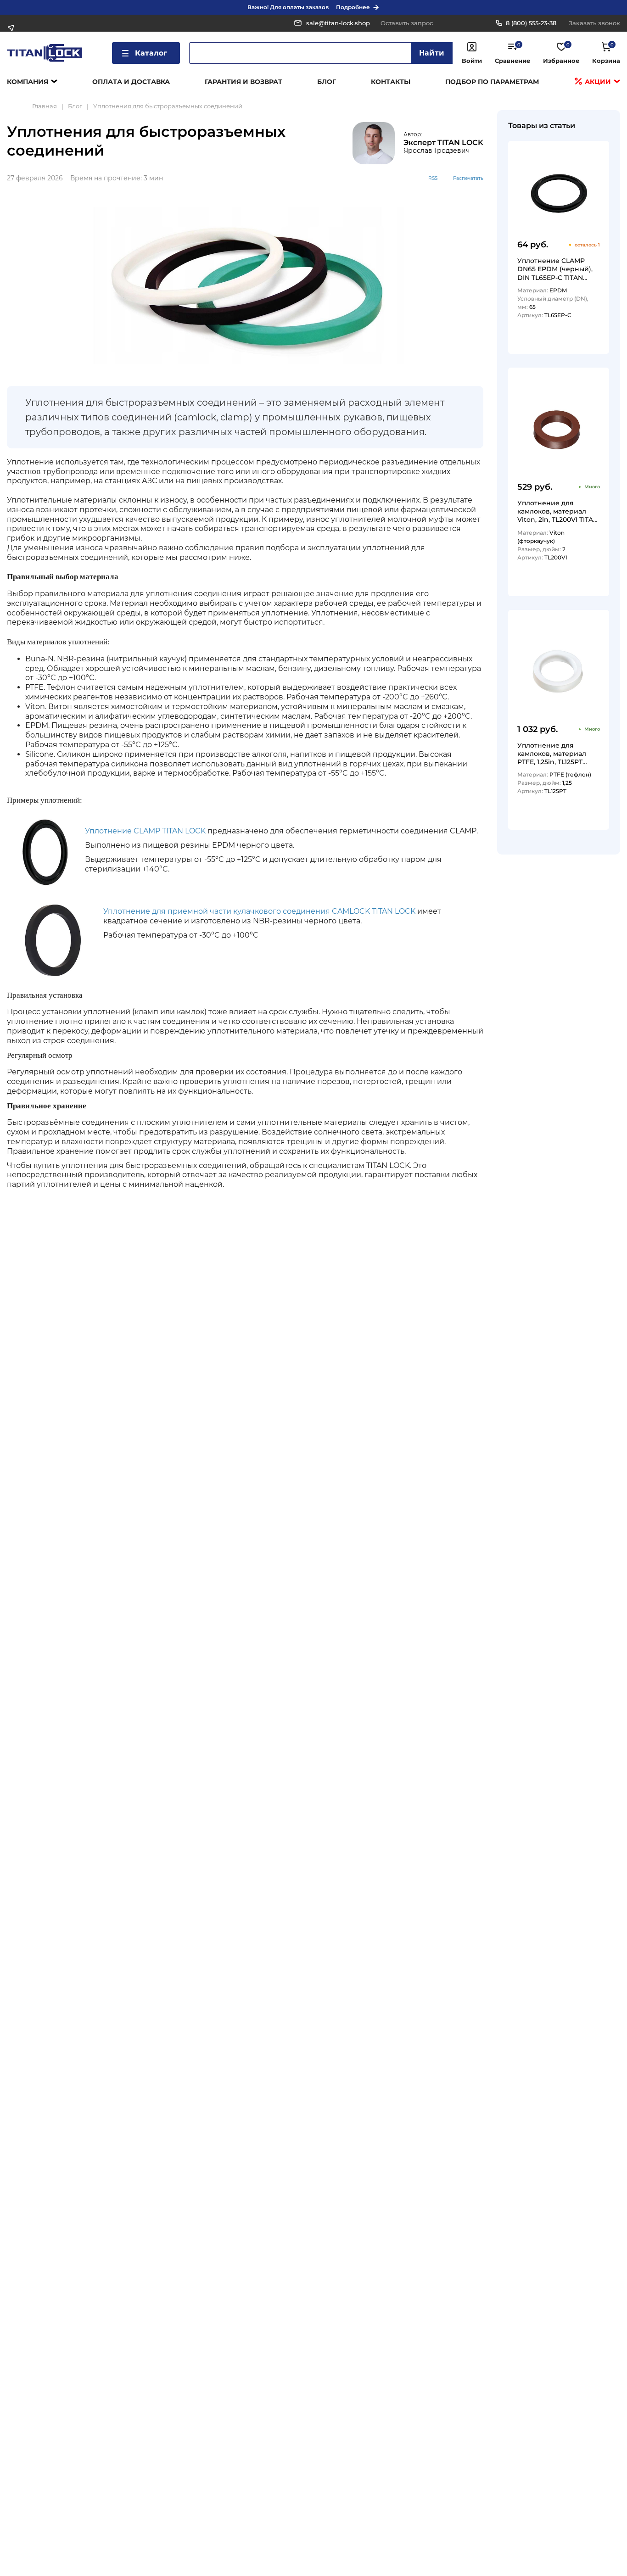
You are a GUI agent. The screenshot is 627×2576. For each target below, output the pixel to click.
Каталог (151, 53)
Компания (28, 82)
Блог (327, 82)
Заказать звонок (594, 23)
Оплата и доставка (131, 82)
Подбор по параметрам (492, 82)
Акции (597, 82)
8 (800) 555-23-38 (531, 23)
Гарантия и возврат (244, 82)
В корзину (584, 344)
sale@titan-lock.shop (338, 23)
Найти (432, 53)
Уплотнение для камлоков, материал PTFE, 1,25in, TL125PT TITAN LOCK (552, 753)
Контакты (391, 82)
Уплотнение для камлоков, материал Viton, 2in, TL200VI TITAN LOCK (558, 511)
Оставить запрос (407, 23)
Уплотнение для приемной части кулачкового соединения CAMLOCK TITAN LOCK (259, 911)
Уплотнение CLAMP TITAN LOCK (145, 831)
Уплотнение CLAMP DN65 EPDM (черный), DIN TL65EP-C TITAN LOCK (555, 269)
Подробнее (353, 7)
